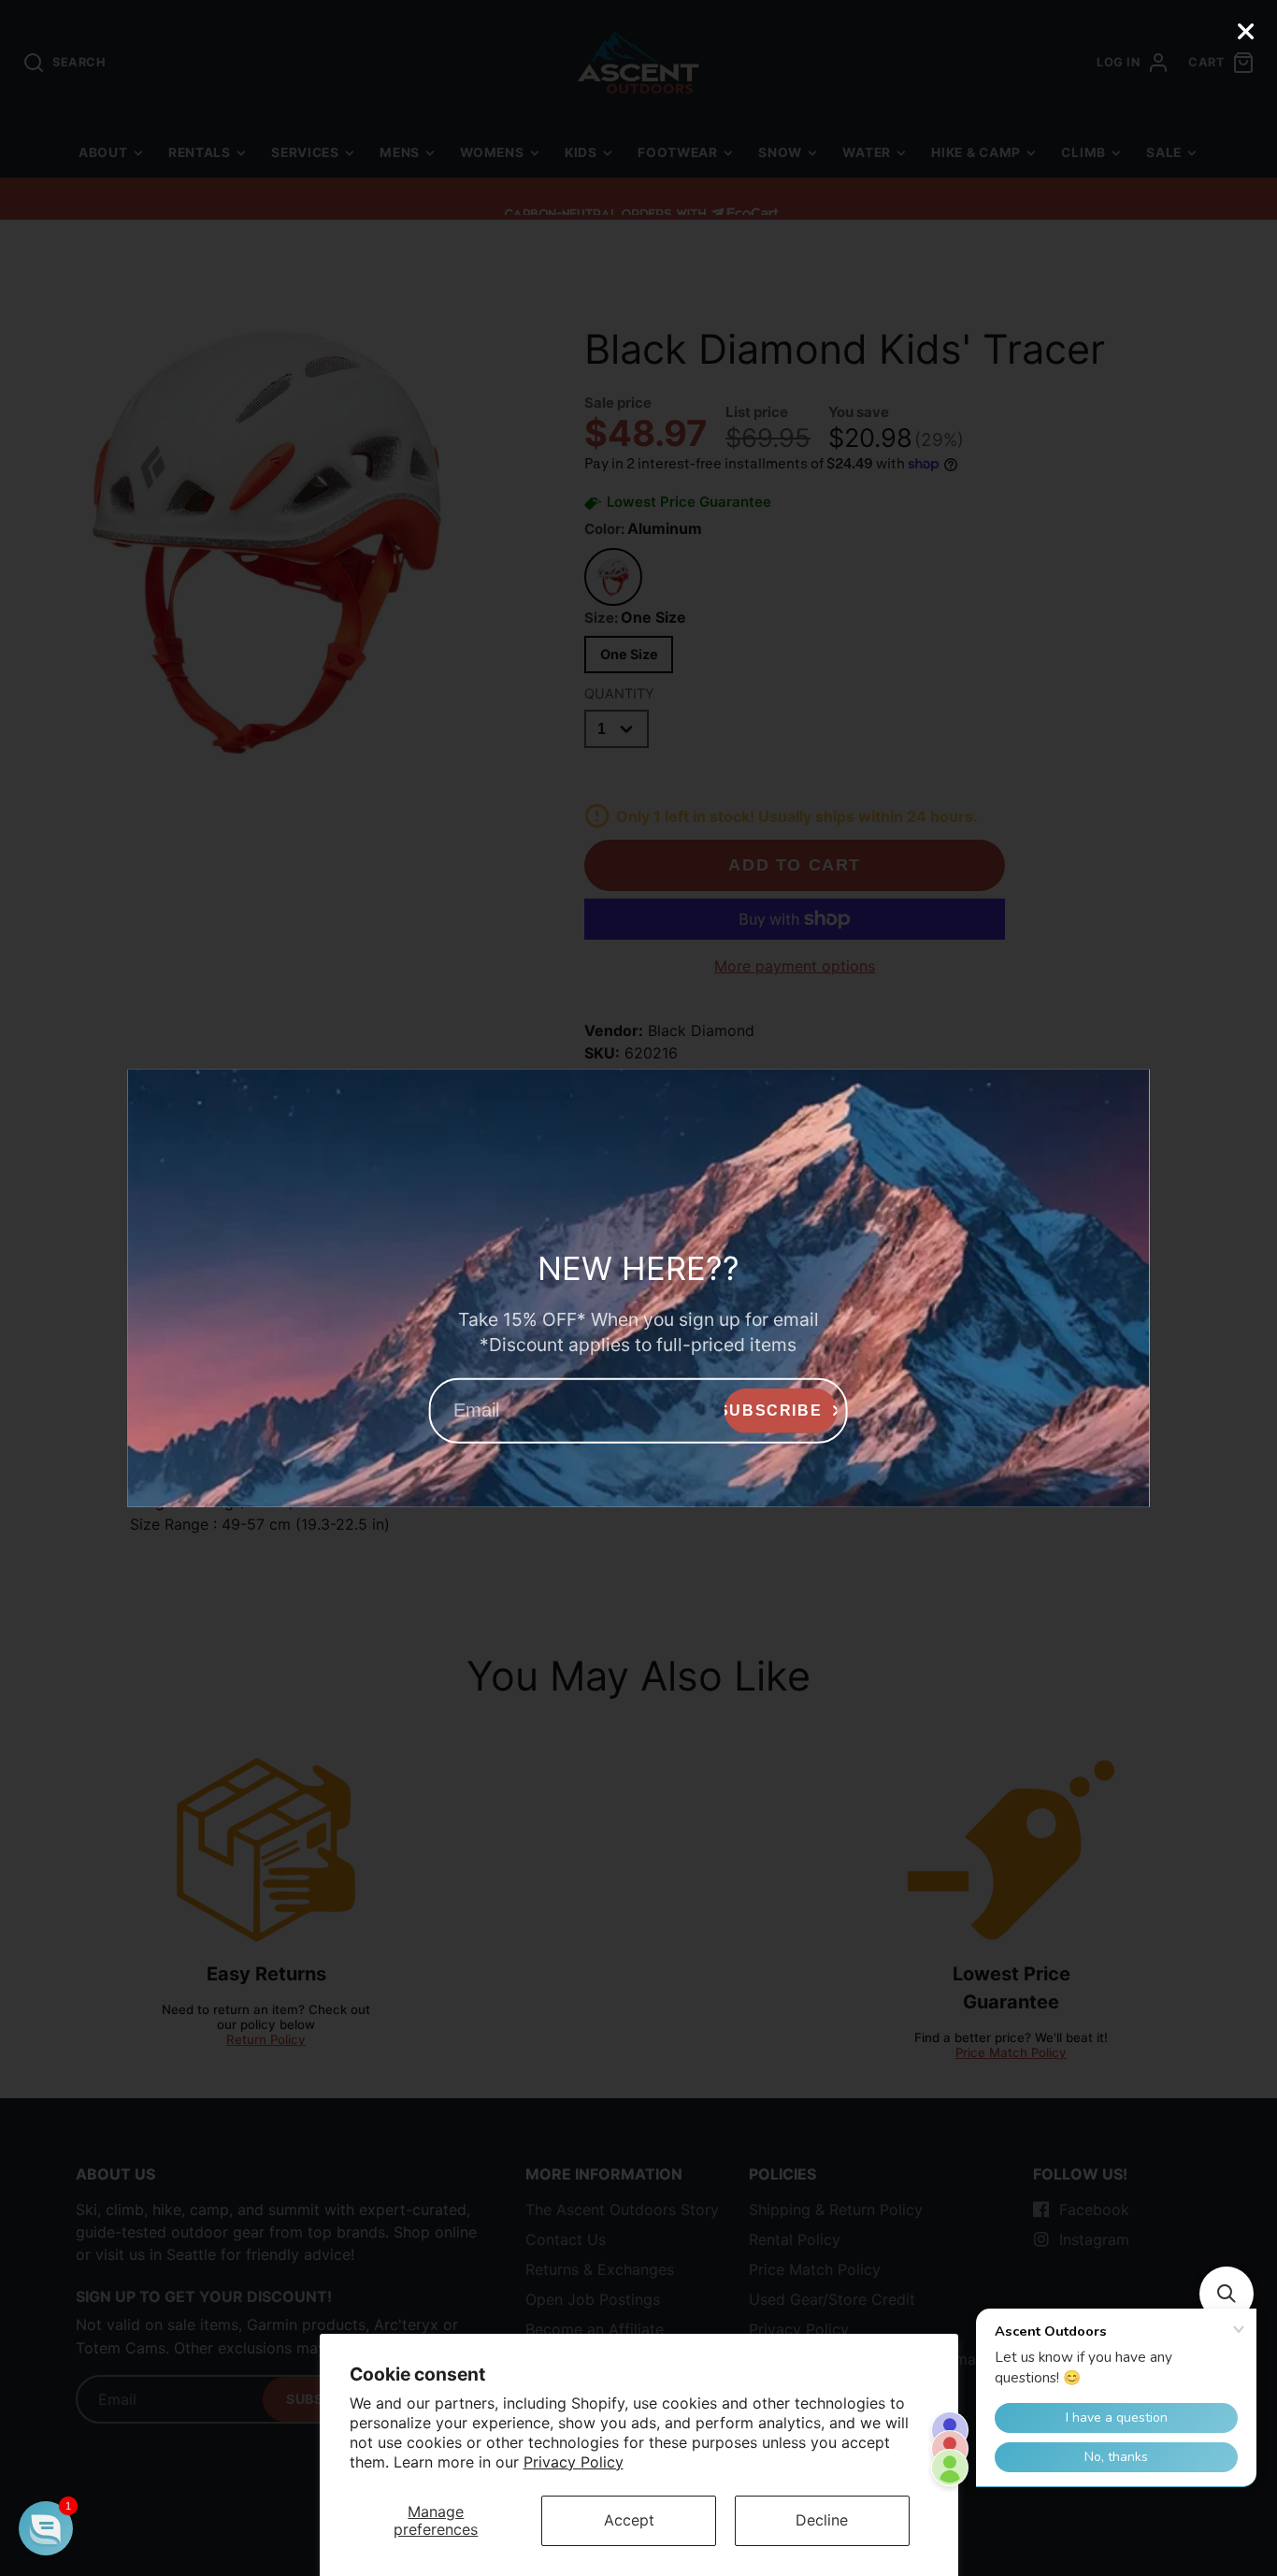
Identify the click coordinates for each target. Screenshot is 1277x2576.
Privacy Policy (574, 2462)
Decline (822, 2520)
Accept (629, 2520)
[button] (46, 2528)
